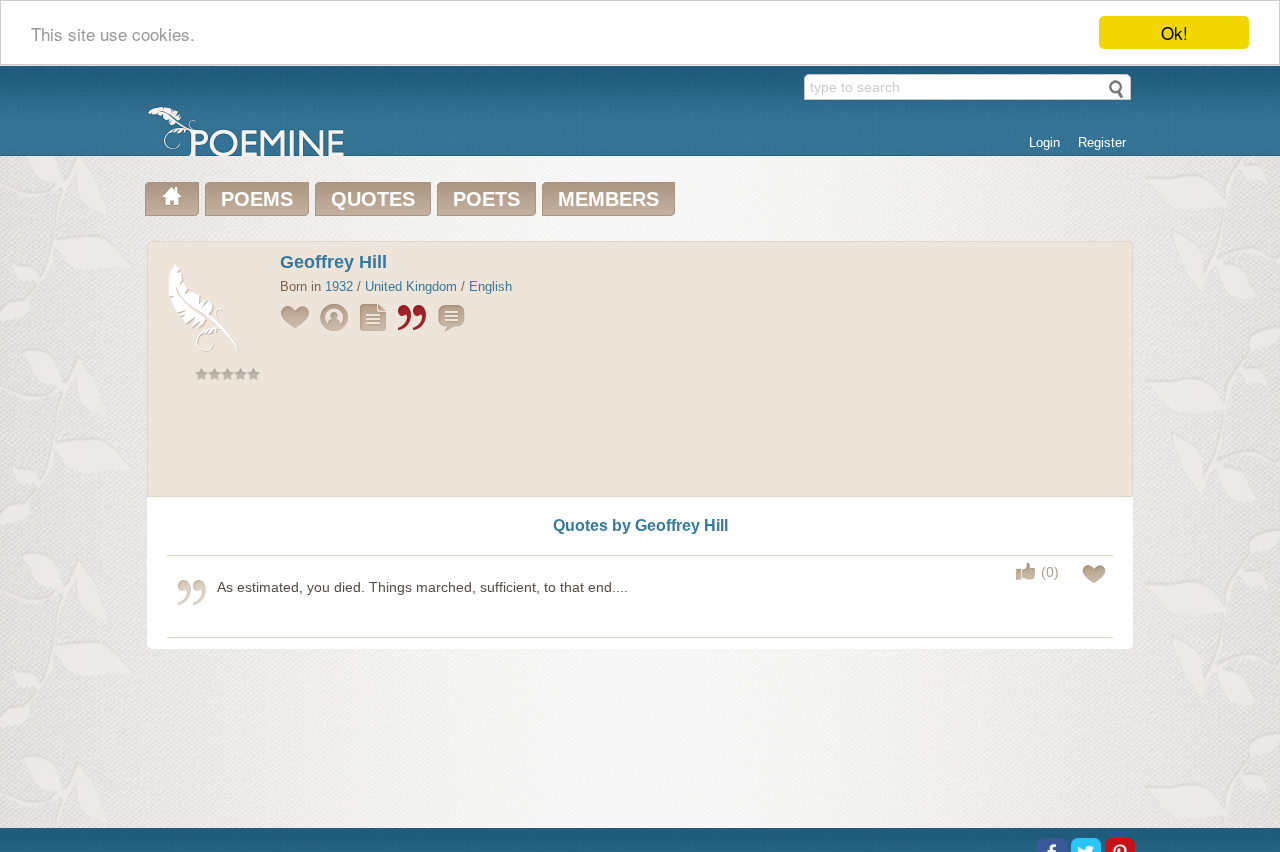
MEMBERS (608, 199)
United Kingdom (411, 286)
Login (1044, 142)
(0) (1050, 572)
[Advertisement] (640, 443)
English (490, 286)
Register (1102, 142)
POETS (486, 199)
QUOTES (373, 199)
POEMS (257, 199)
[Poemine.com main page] (172, 199)
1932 (339, 286)
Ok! (1174, 32)
